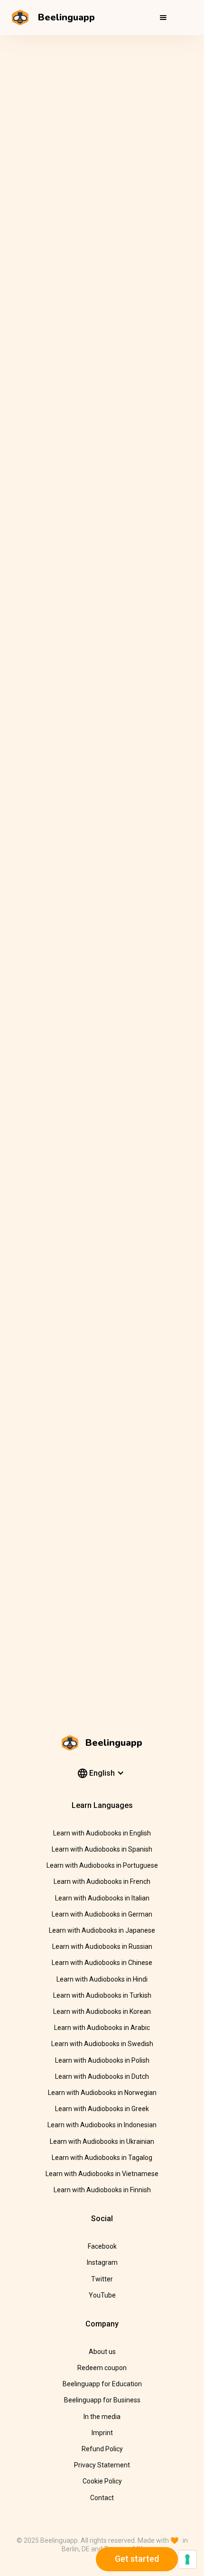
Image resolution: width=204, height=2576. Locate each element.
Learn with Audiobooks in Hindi (102, 1979)
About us (102, 2352)
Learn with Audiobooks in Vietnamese (102, 2174)
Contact (102, 2498)
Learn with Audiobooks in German (102, 1914)
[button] (163, 18)
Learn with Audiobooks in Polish (102, 2060)
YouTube (102, 2295)
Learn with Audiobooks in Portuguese (102, 1865)
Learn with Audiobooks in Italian (102, 1898)
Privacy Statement (102, 2465)
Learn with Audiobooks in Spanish (102, 1849)
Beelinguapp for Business (102, 2400)
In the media (102, 2417)
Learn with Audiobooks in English (102, 1833)
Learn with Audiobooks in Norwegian (102, 2093)
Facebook (102, 2246)
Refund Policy (102, 2449)
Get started (137, 2559)
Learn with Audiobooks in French (102, 1881)
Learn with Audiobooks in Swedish (102, 2044)
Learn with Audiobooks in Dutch (102, 2076)
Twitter (102, 2279)
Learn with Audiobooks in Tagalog (102, 2158)
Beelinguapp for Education (102, 2384)
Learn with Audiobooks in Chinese (102, 1963)
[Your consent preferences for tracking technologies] (187, 2559)
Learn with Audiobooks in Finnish (102, 2190)
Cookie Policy (102, 2481)
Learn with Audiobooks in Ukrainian (102, 2141)
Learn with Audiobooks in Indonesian (102, 2125)
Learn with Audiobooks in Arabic (102, 2028)
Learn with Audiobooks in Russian (102, 1946)
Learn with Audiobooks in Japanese (102, 1930)
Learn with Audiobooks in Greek (102, 2109)
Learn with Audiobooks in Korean (102, 2011)
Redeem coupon (102, 2368)
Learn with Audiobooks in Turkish (102, 1995)
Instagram (102, 2262)
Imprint (102, 2433)
